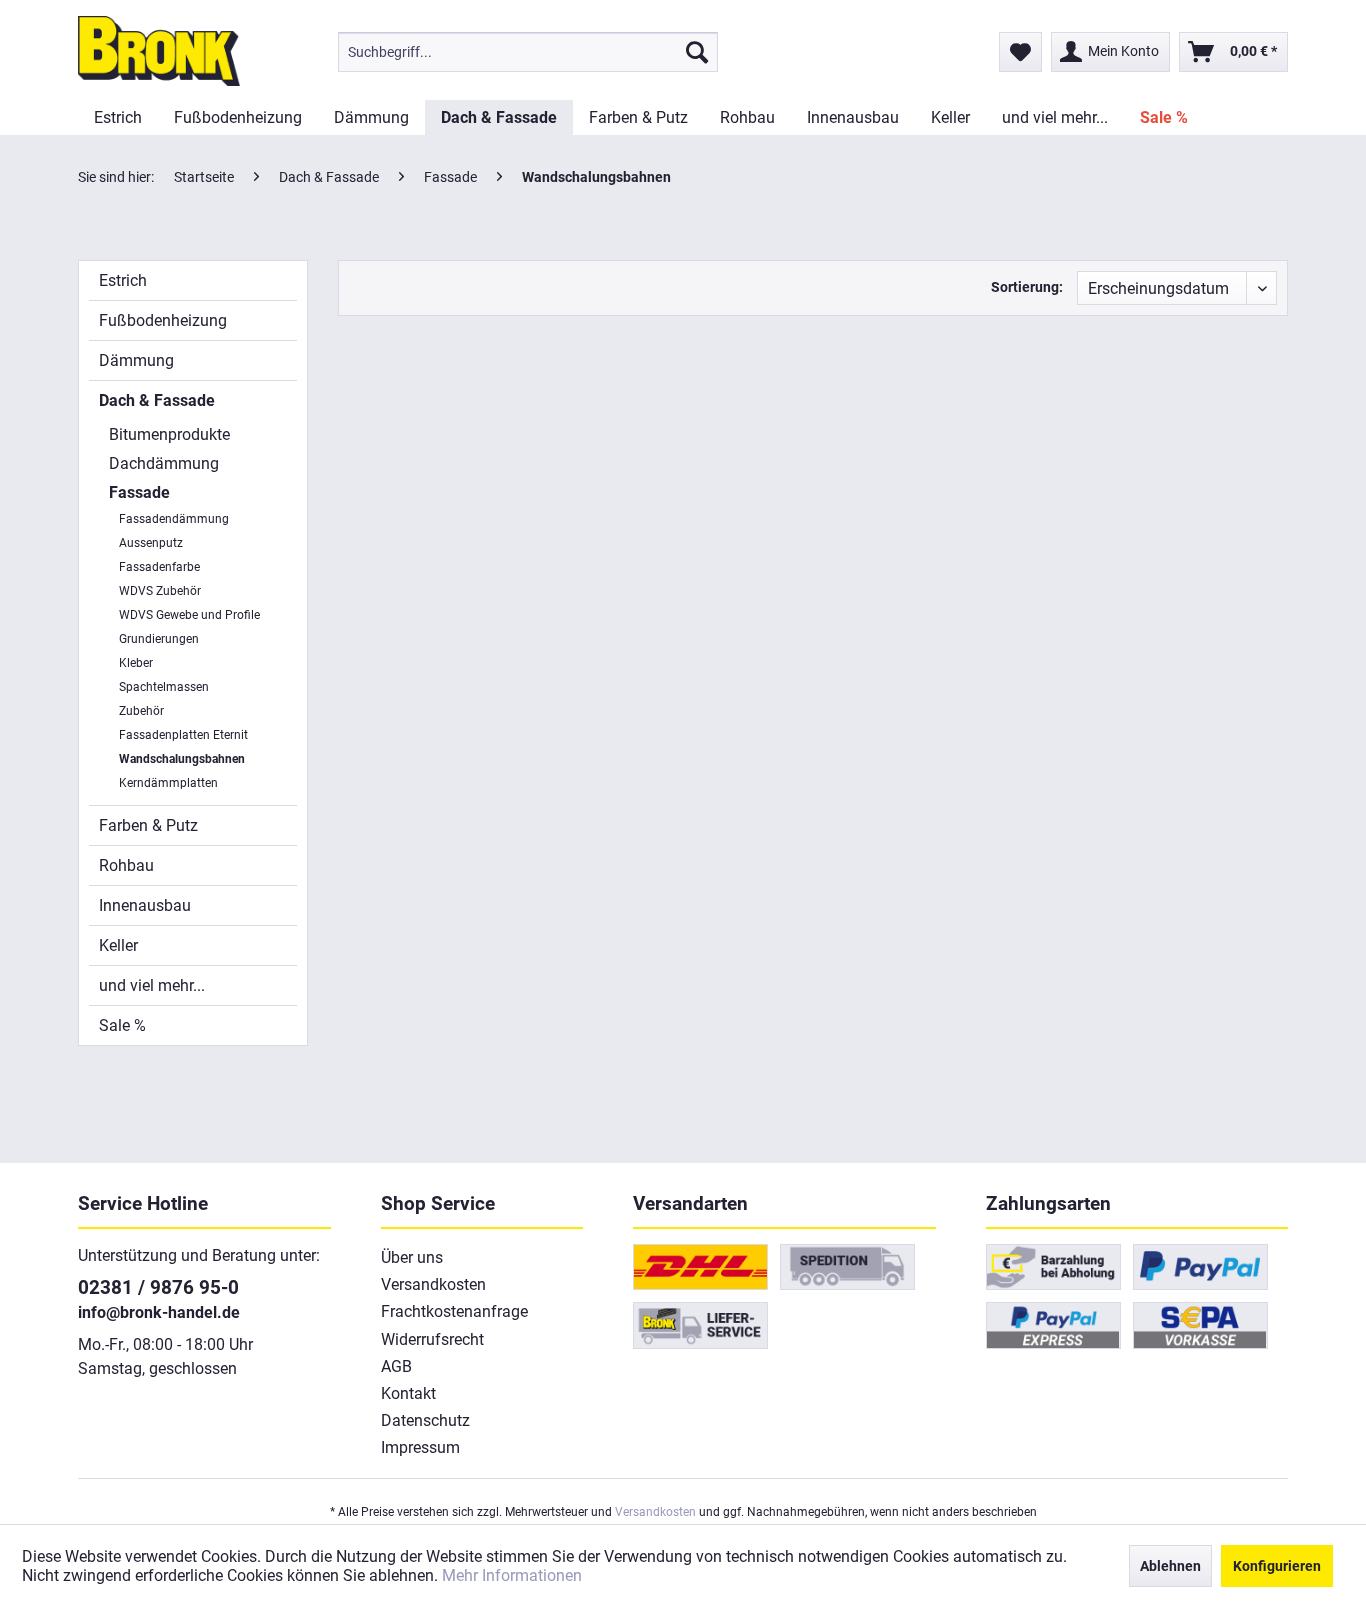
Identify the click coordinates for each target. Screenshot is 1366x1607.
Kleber (136, 663)
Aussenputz (151, 543)
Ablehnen (1170, 1566)
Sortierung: (1027, 287)
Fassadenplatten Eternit (183, 735)
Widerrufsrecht (432, 1339)
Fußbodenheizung (163, 320)
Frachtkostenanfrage (454, 1311)
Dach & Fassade (157, 400)
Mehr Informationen (512, 1575)
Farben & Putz (148, 825)
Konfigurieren (1277, 1566)
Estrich (123, 280)
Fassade (139, 492)
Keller (118, 945)
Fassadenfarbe (159, 567)
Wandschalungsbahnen (182, 759)
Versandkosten (433, 1284)
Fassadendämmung (174, 519)
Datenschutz (425, 1420)
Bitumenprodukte (169, 434)
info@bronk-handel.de (159, 1312)
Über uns (412, 1257)
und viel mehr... (152, 985)
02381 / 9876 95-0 (158, 1287)
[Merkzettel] (1020, 52)
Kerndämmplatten (168, 783)
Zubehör (141, 711)
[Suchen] (697, 52)
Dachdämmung (164, 463)
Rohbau (126, 865)
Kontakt (408, 1393)
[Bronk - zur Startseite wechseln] (159, 51)
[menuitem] (528, 52)
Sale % (122, 1025)
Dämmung (136, 360)
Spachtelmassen (164, 687)
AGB (396, 1366)
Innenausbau (145, 905)
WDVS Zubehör (160, 591)
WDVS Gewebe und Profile (189, 615)
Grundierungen (159, 639)
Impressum (420, 1447)
